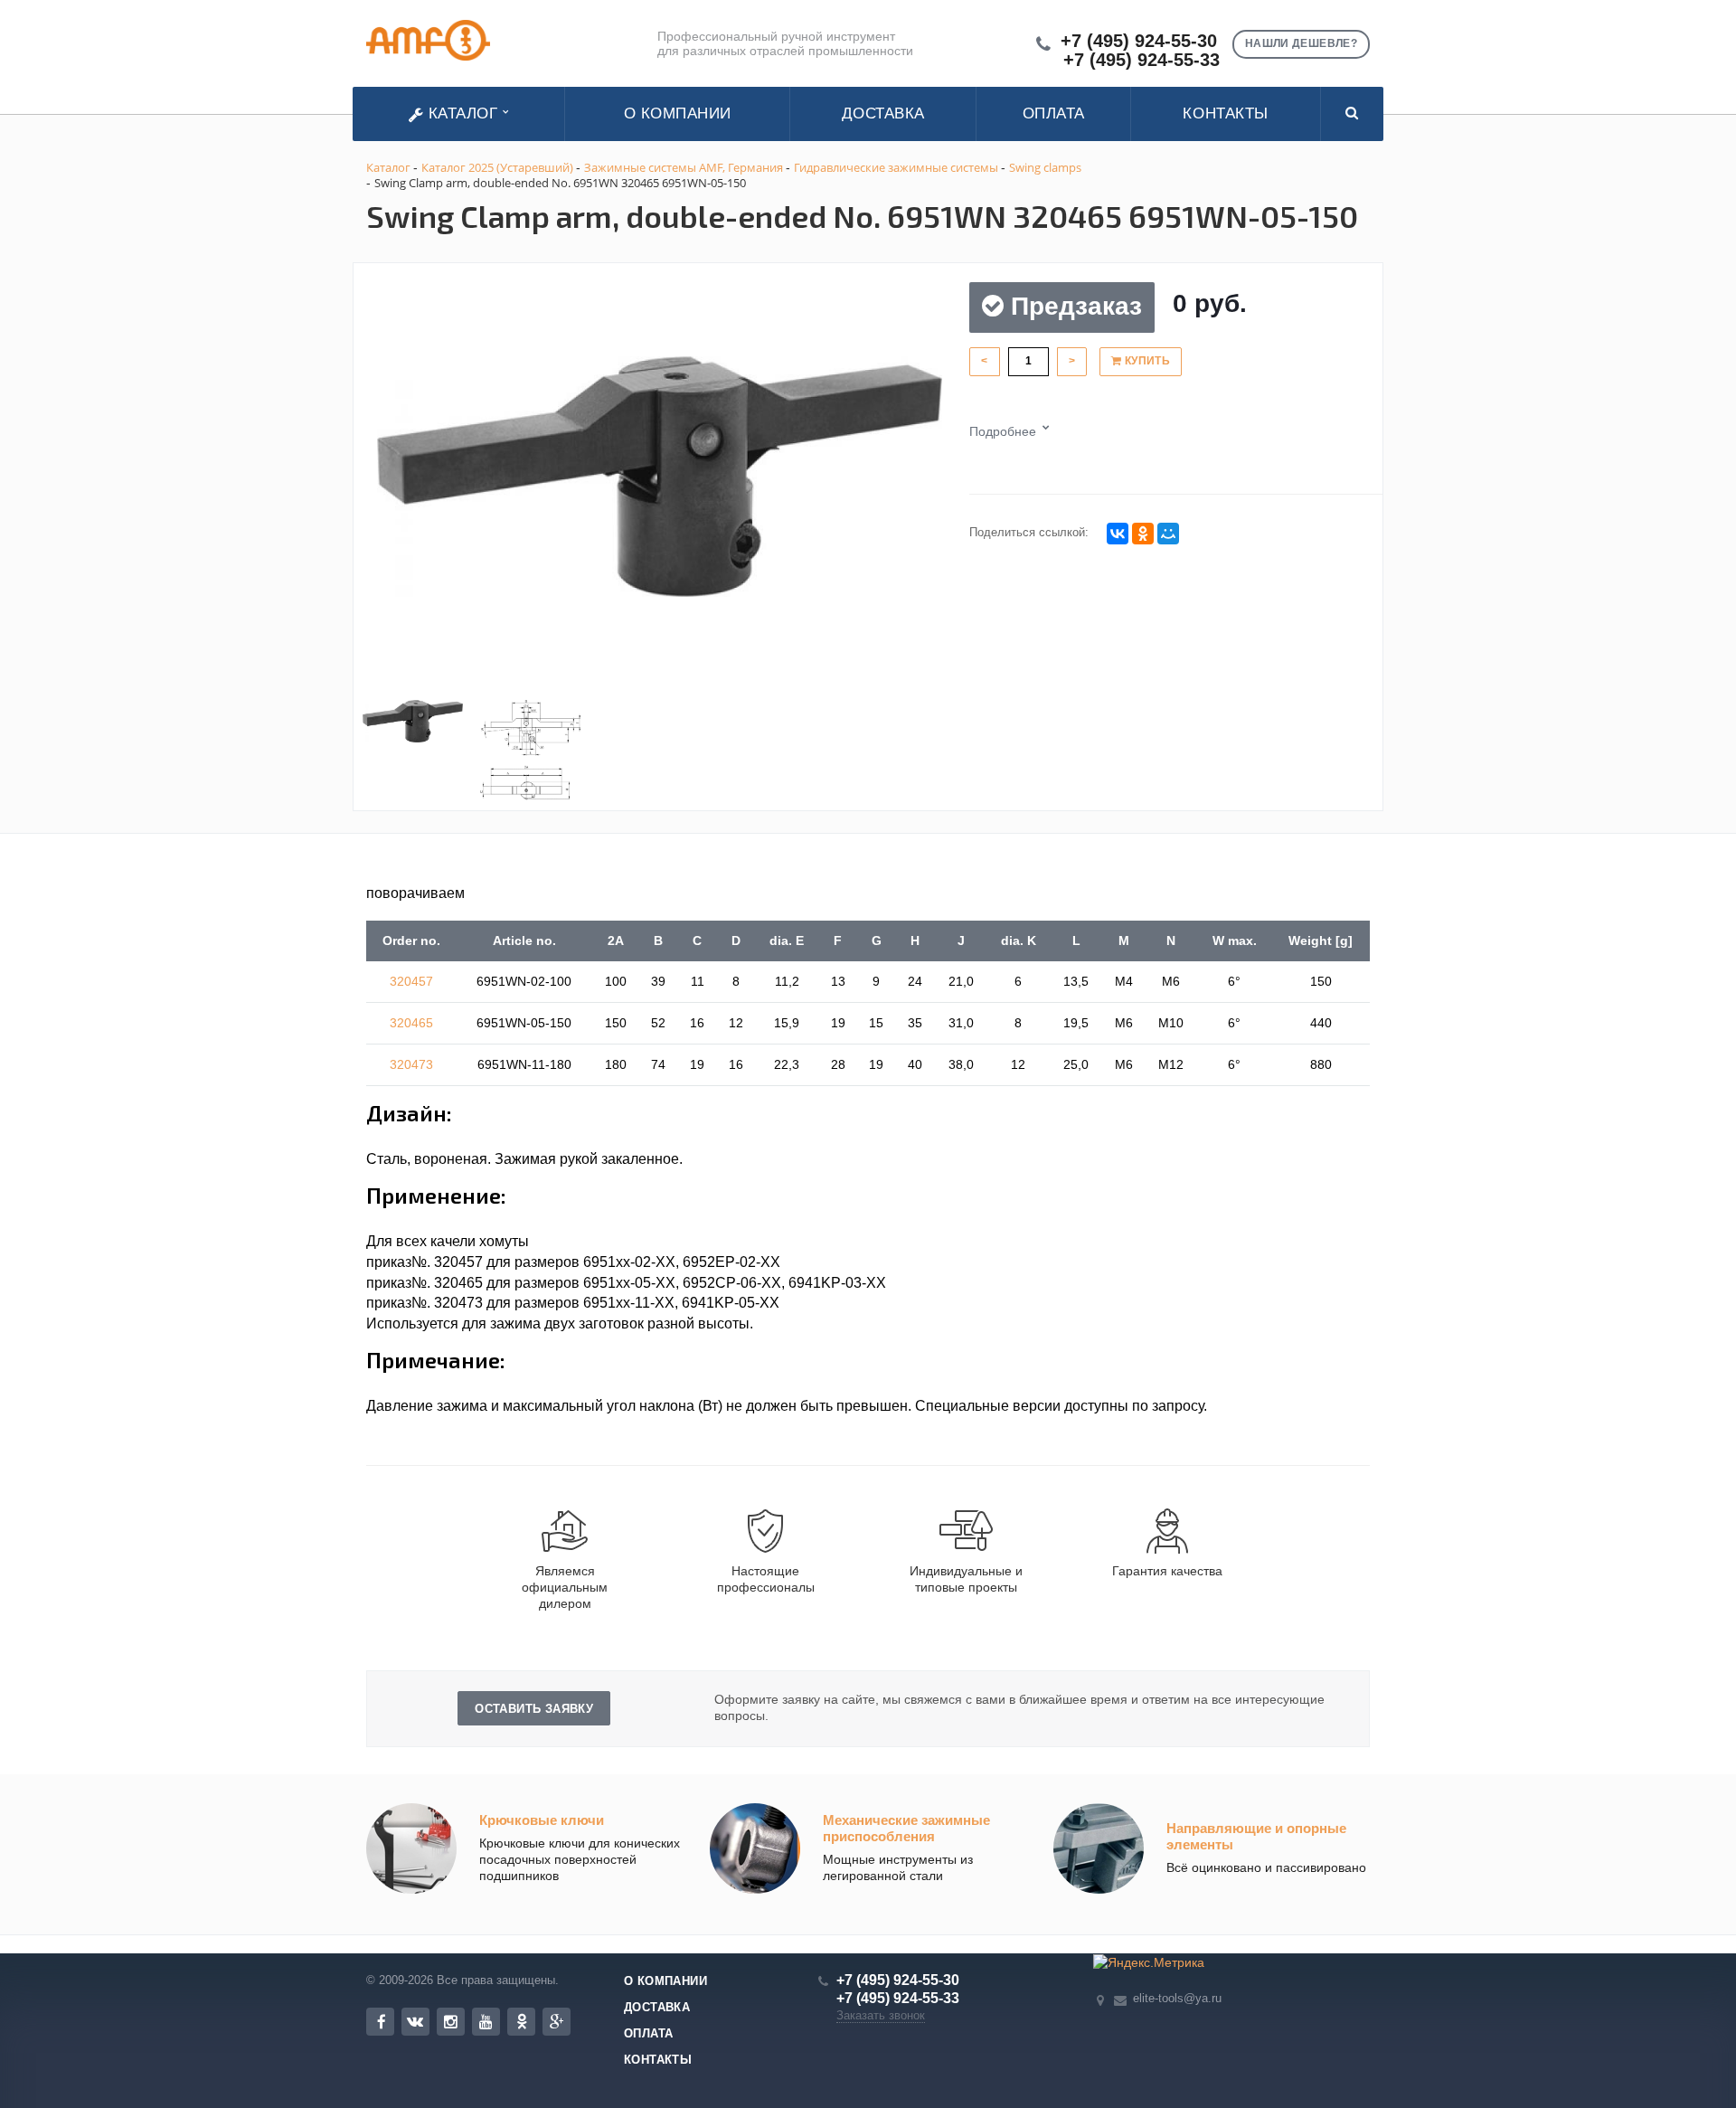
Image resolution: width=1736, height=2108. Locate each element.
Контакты (1225, 113)
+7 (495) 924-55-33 (1142, 60)
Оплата (1054, 113)
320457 (411, 981)
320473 (411, 1064)
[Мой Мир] (1168, 534)
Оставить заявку (534, 1709)
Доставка (883, 113)
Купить (1146, 361)
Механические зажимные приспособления (906, 1828)
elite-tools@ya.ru (1177, 1998)
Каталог (463, 113)
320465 (411, 1023)
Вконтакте (415, 2022)
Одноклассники (521, 2022)
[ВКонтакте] (1118, 534)
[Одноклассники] (1143, 534)
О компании (678, 113)
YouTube (486, 2022)
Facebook (380, 2022)
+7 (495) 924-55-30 (1139, 41)
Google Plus (557, 2022)
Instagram (451, 2022)
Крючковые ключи (542, 1820)
